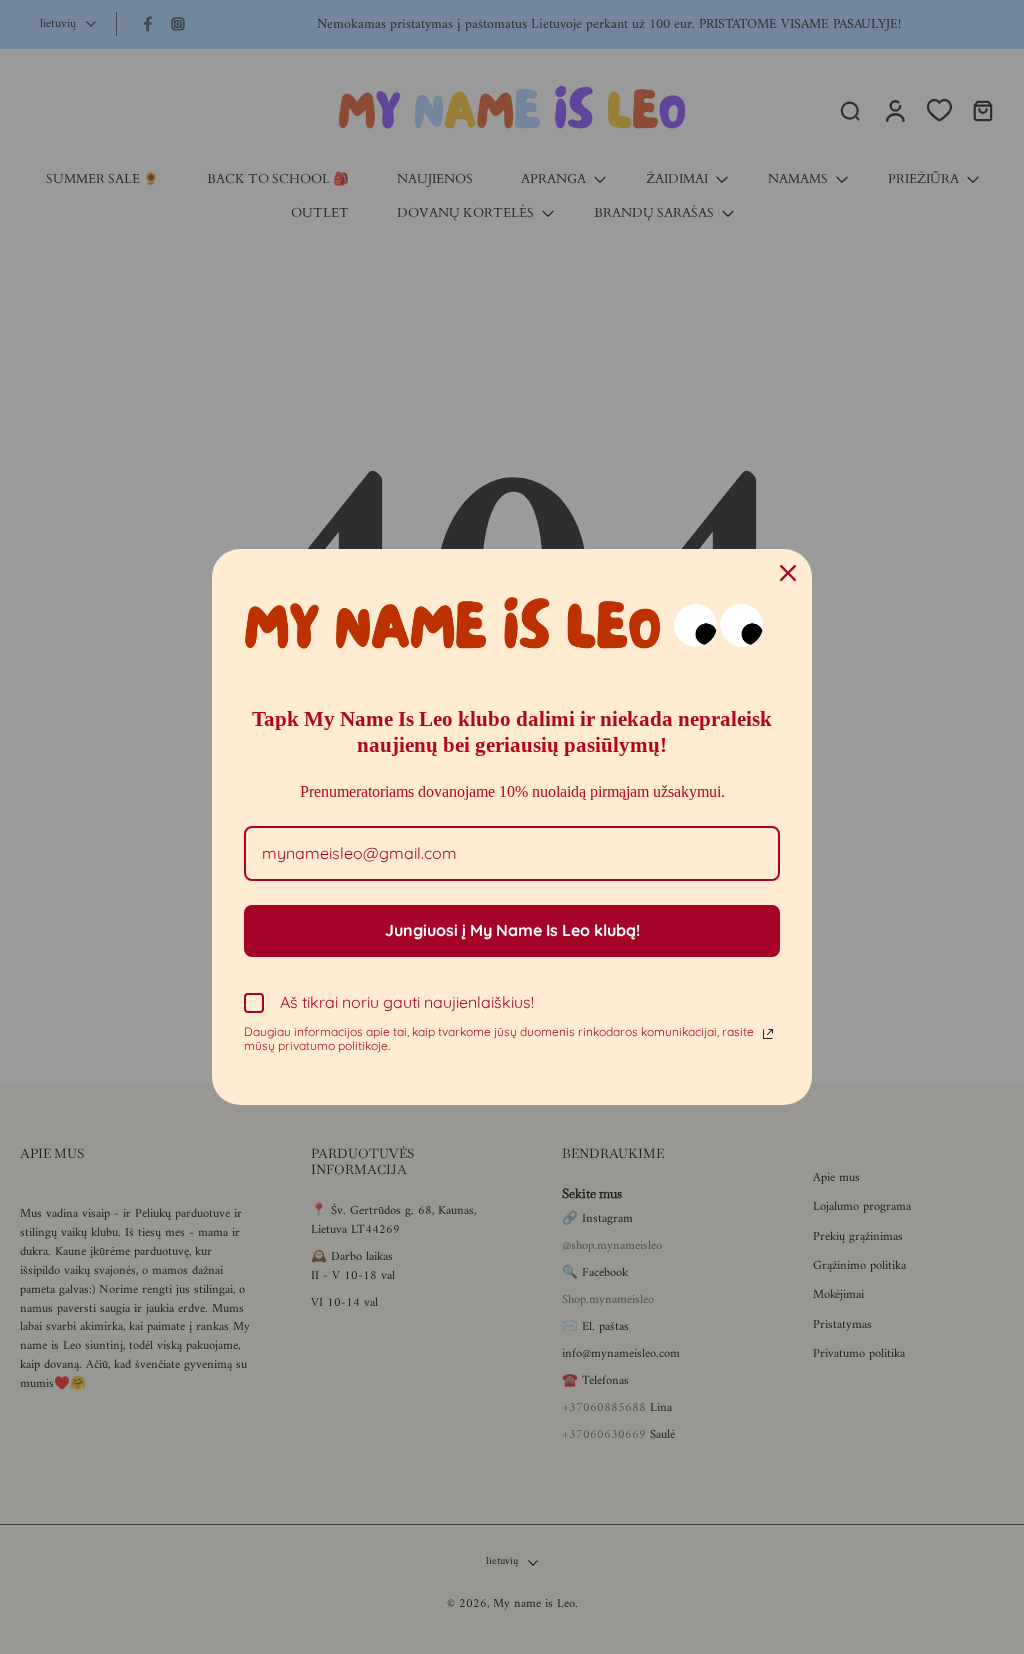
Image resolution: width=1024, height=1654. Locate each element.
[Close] (788, 573)
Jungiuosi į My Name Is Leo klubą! (512, 930)
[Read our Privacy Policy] (768, 1034)
